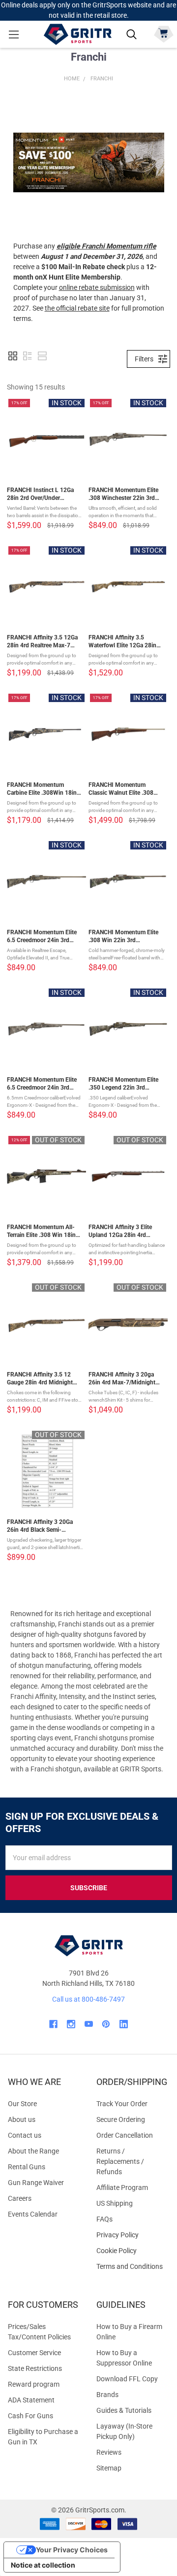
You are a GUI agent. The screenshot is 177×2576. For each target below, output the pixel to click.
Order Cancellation (125, 2135)
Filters (144, 359)
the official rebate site (77, 308)
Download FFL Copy (127, 2379)
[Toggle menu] (14, 34)
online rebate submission (97, 287)
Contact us (25, 2135)
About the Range (33, 2151)
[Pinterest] (106, 2024)
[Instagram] (71, 2024)
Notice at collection (43, 2565)
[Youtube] (89, 2024)
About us (22, 2119)
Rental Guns (27, 2167)
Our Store (22, 2104)
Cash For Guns (30, 2416)
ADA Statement (31, 2400)
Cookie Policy (133, 2251)
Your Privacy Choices (72, 2550)
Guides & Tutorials (124, 2410)
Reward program (34, 2384)
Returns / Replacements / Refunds (120, 2161)
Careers (20, 2198)
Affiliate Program (122, 2188)
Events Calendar (33, 2214)
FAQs (104, 2219)
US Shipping (115, 2203)
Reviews (109, 2452)
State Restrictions (35, 2368)
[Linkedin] (124, 2024)
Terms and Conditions (133, 2267)
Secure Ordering (121, 2119)
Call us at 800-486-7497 (88, 1999)
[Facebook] (53, 2024)
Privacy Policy (133, 2235)
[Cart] (163, 33)
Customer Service (34, 2353)
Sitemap (109, 2468)
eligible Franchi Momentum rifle (106, 246)
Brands (107, 2395)
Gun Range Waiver (36, 2183)
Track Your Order (122, 2104)
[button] (89, 162)
